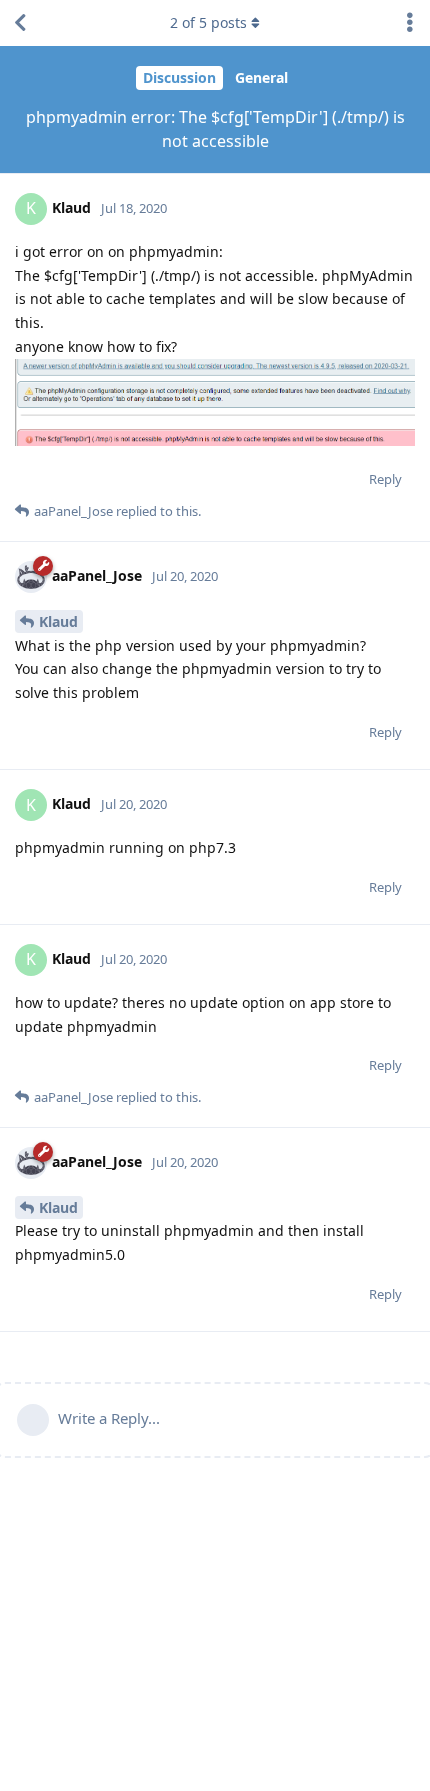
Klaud (58, 621)
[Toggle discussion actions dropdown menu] (410, 23)
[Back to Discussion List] (20, 23)
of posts (208, 22)
